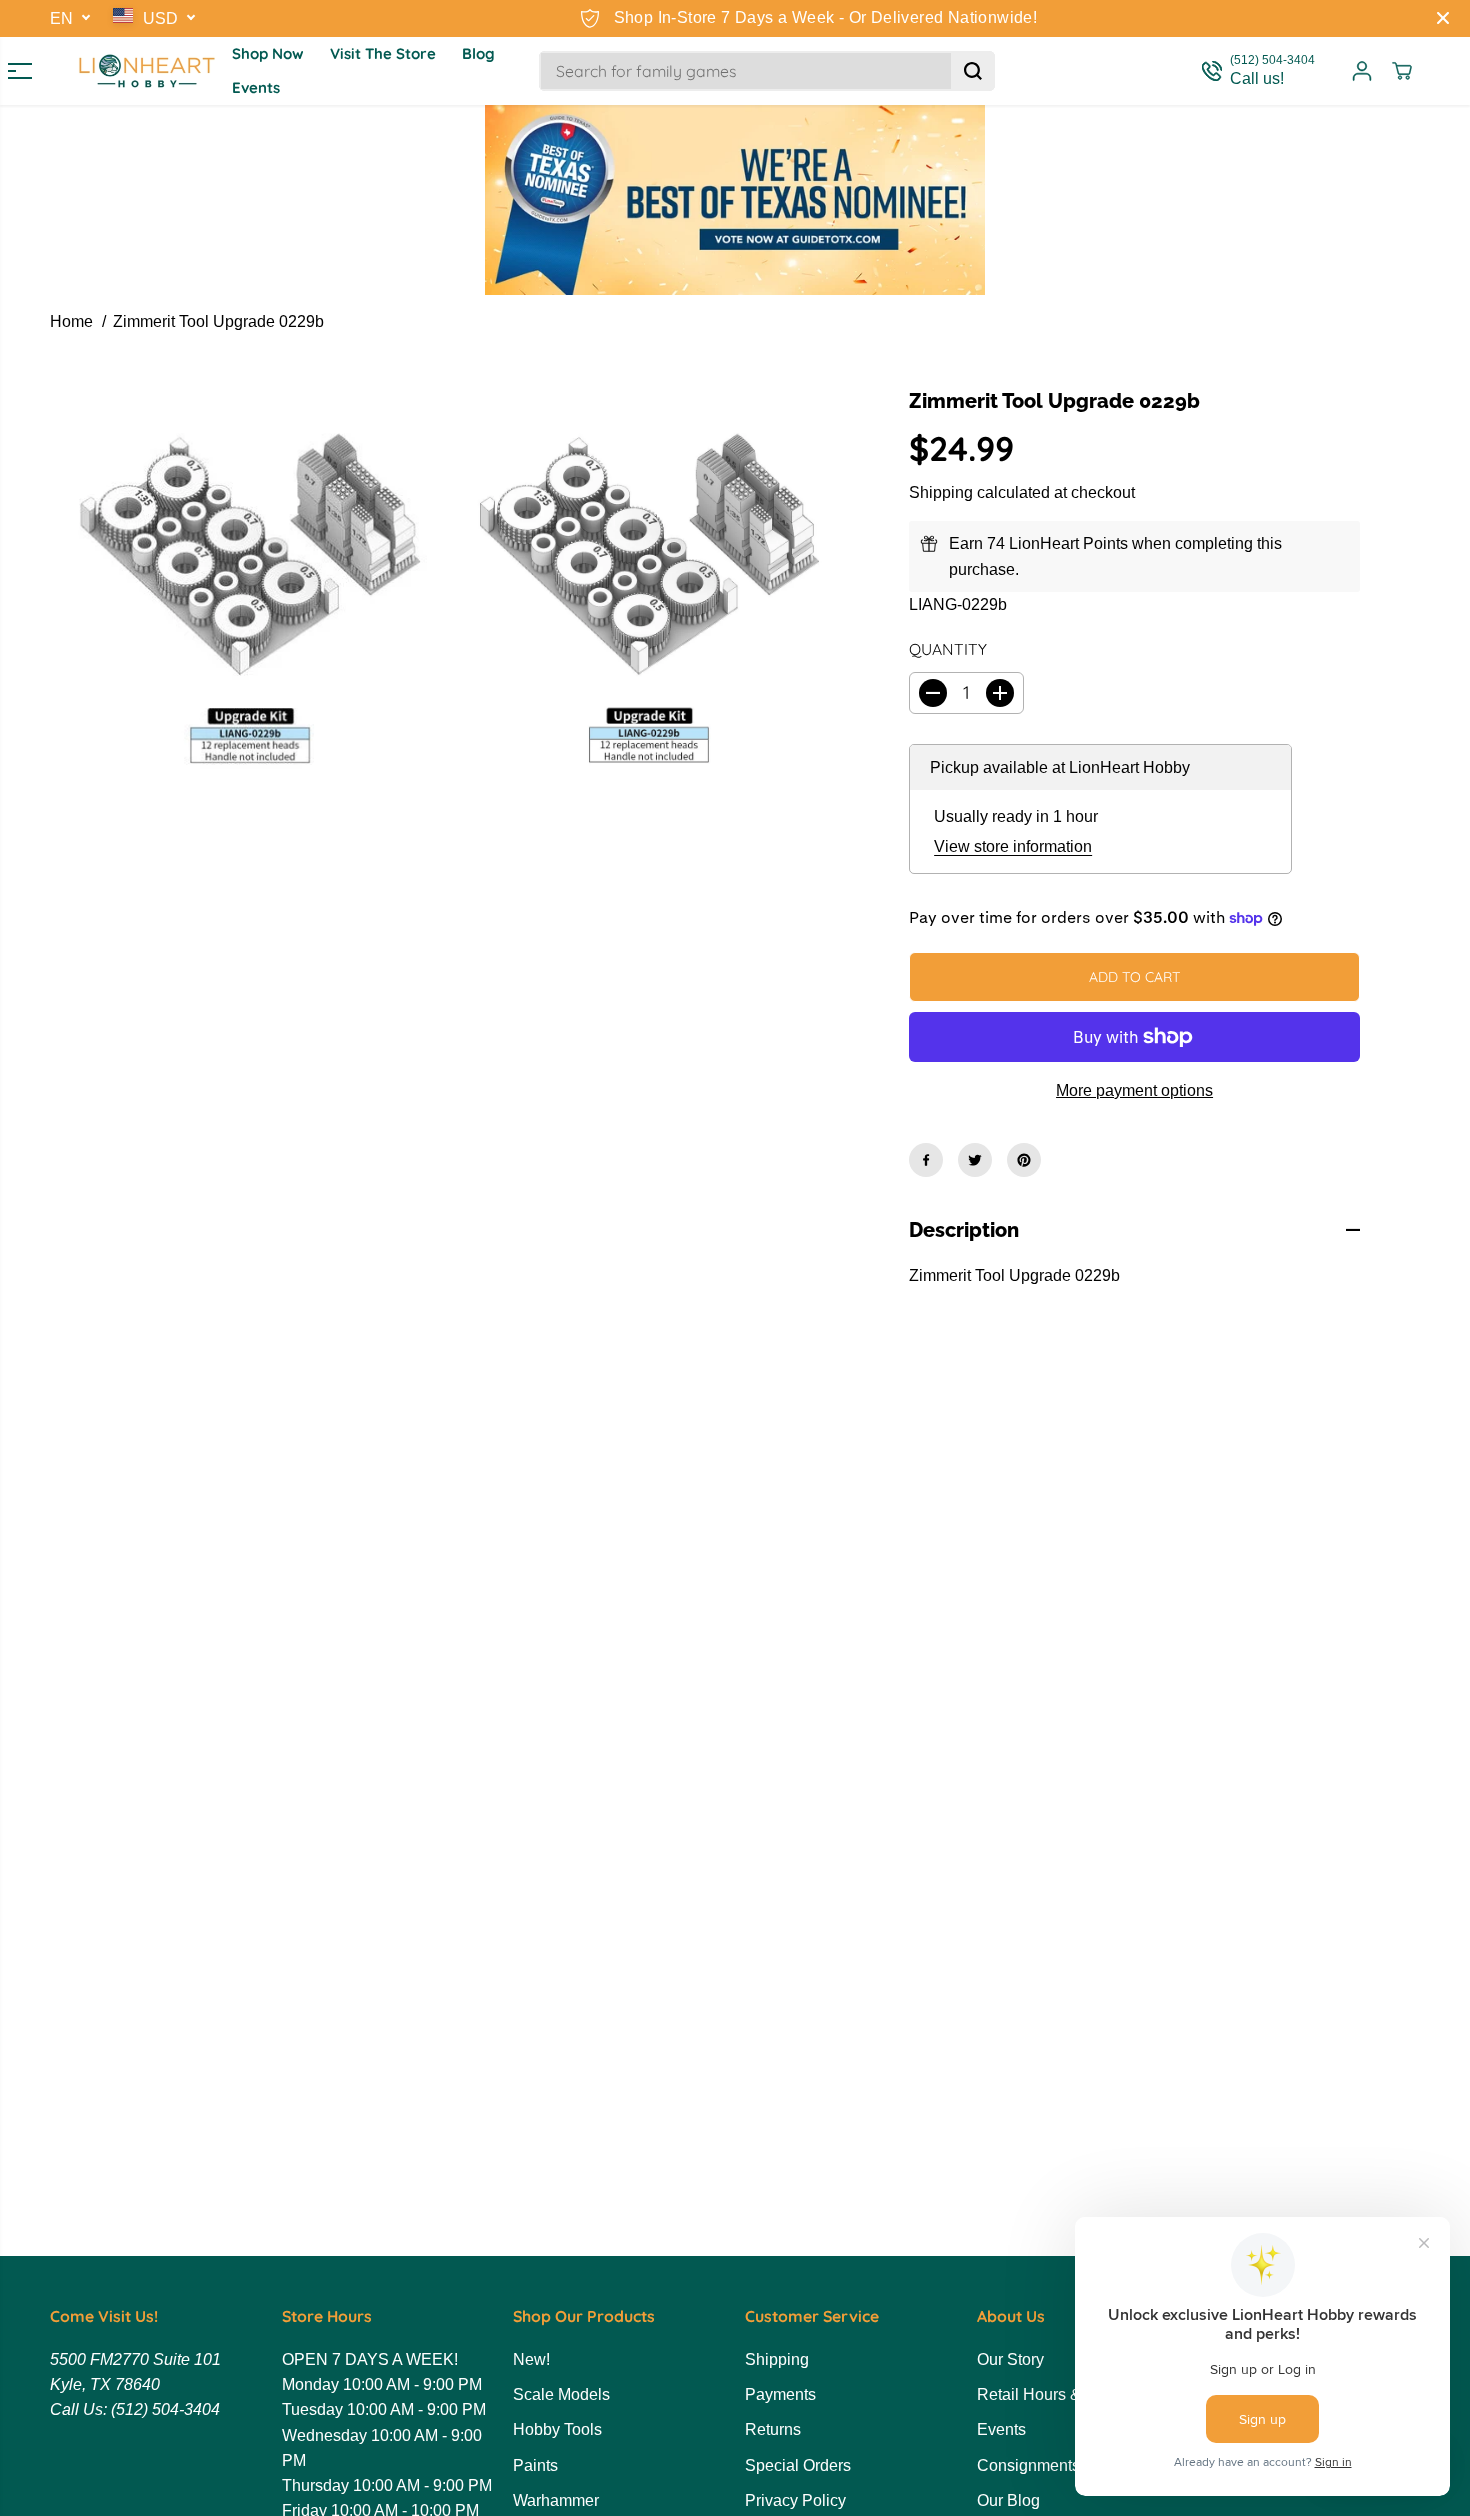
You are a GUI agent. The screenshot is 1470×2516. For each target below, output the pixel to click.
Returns (773, 2429)
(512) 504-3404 (165, 2409)
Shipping (941, 492)
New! (531, 2359)
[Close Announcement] (1443, 18)
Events (256, 87)
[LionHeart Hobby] (147, 71)
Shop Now (268, 53)
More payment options (1134, 1090)
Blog (478, 53)
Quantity (948, 649)
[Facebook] (926, 1160)
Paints (535, 2465)
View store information (1013, 846)
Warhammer (556, 2500)
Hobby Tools (557, 2429)
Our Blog (1008, 2500)
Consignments (1028, 2465)
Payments (780, 2394)
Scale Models (561, 2394)
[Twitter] (975, 1160)
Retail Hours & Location (1061, 2394)
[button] (12, 71)
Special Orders (798, 2465)
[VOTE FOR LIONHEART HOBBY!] (735, 200)
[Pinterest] (1024, 1160)
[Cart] (1402, 71)
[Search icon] (973, 71)
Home (71, 321)
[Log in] (1362, 71)
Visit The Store (383, 53)
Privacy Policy (795, 2500)
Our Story (1010, 2359)
